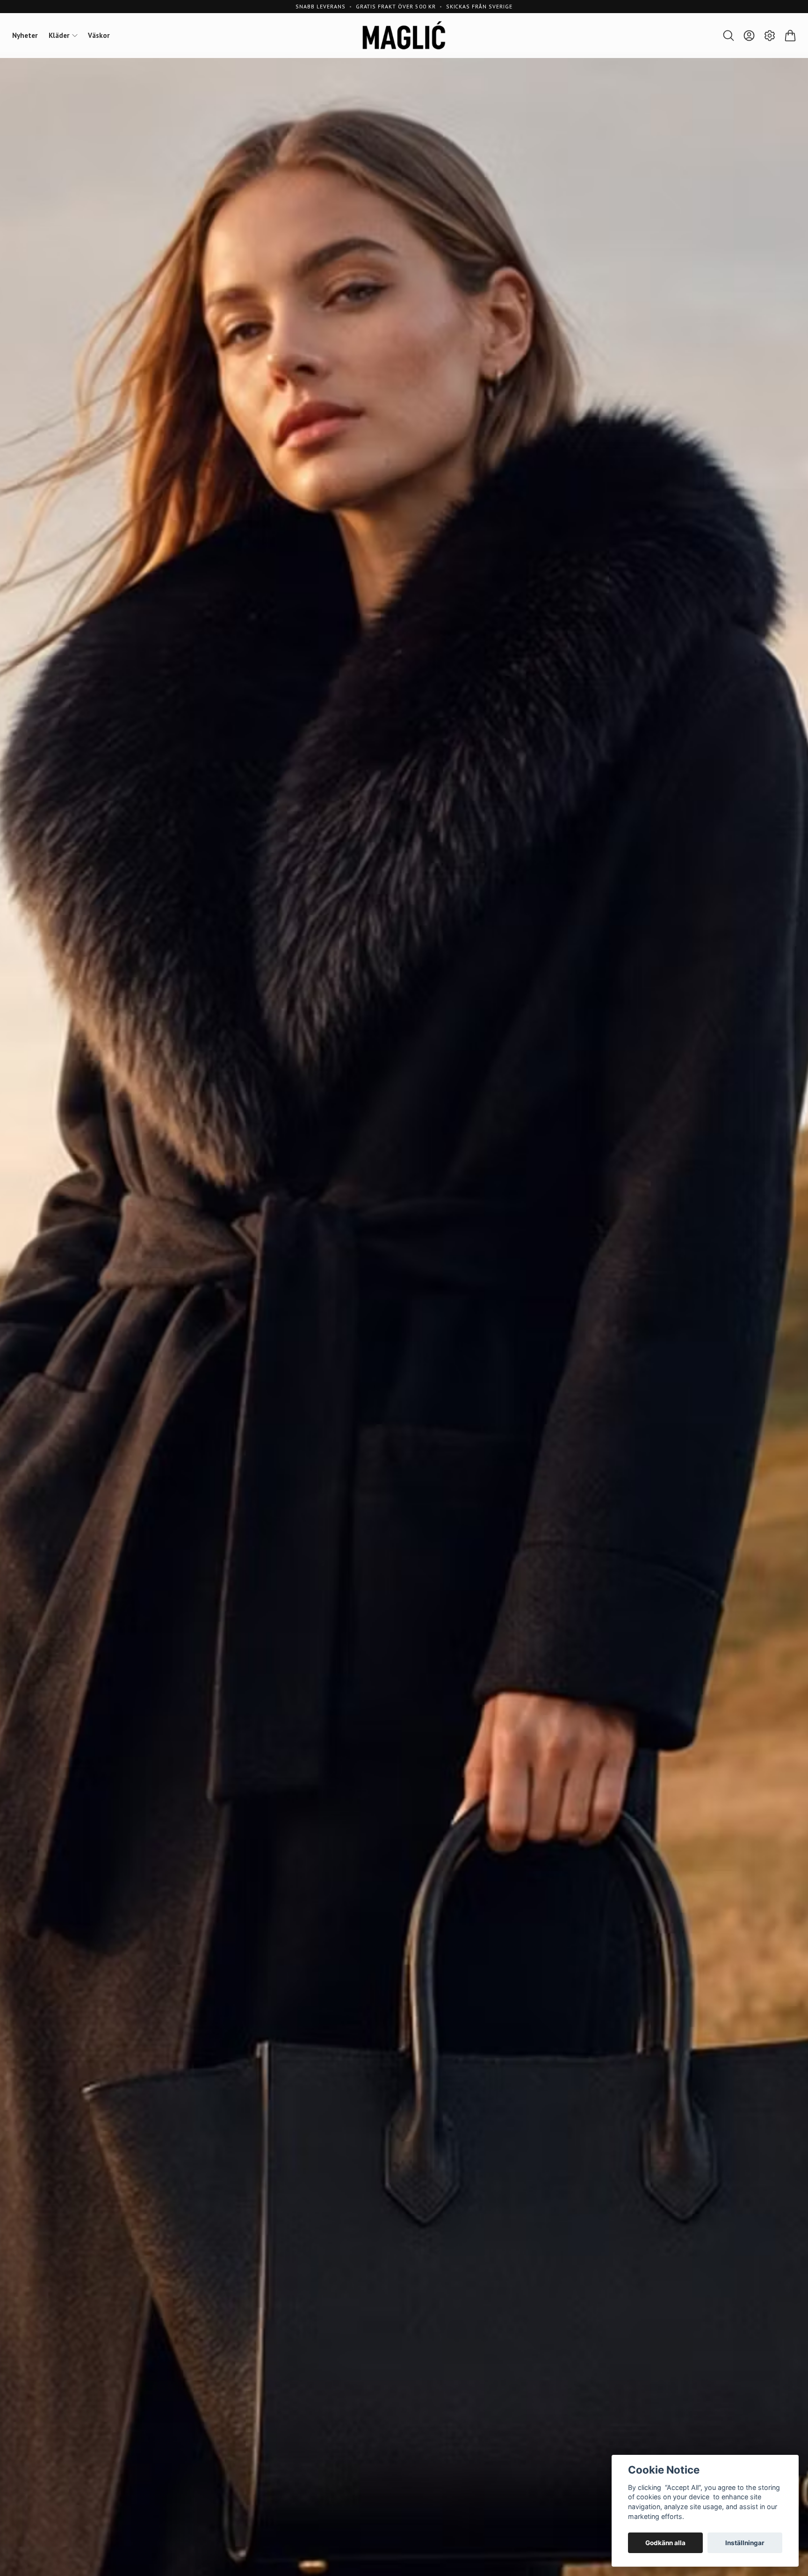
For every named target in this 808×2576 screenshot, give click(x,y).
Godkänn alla (665, 2543)
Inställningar (745, 2543)
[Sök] (729, 36)
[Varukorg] (790, 36)
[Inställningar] (770, 36)
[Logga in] (749, 36)
